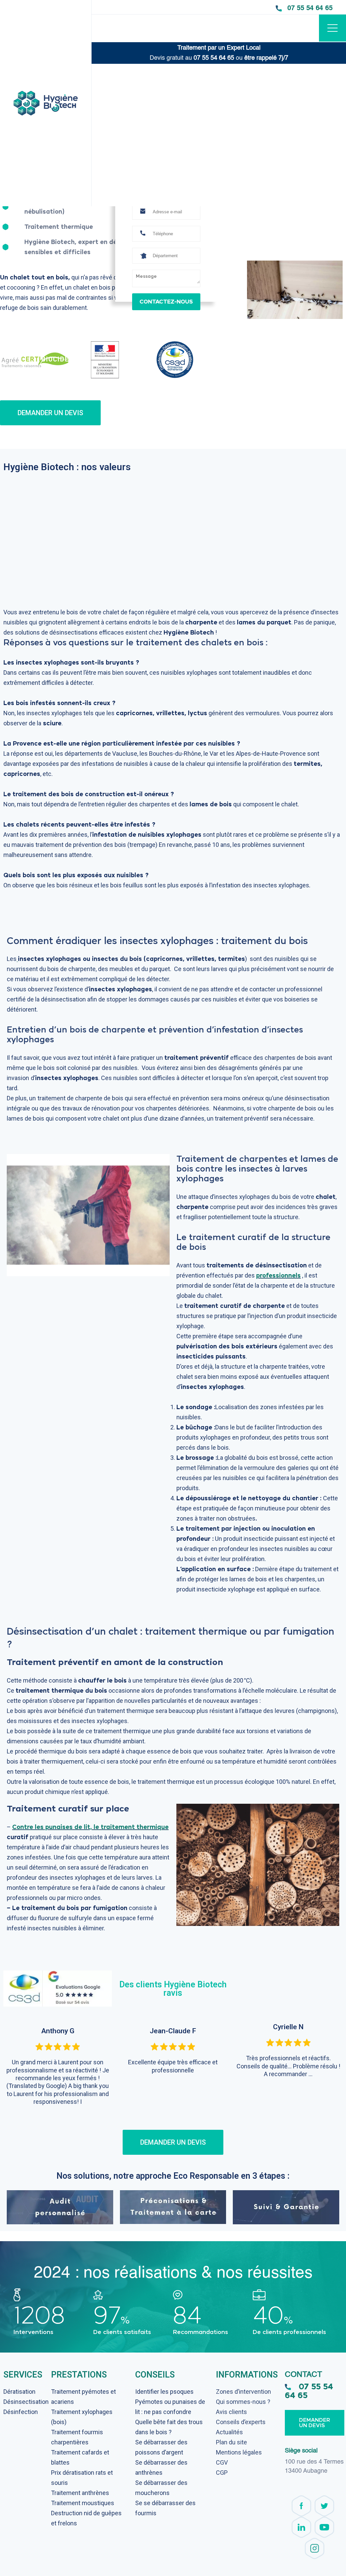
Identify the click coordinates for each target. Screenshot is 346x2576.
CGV (222, 2462)
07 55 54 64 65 (310, 8)
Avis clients (231, 2412)
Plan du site (231, 2442)
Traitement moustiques (83, 2503)
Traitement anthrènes (80, 2493)
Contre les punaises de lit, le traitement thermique (90, 1827)
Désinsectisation (26, 2402)
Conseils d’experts (241, 2422)
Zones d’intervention (243, 2392)
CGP (222, 2473)
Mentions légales (239, 2452)
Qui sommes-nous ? (243, 2402)
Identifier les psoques (164, 2392)
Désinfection (21, 2412)
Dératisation (19, 2392)
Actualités (229, 2432)
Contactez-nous (166, 302)
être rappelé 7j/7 (266, 58)
